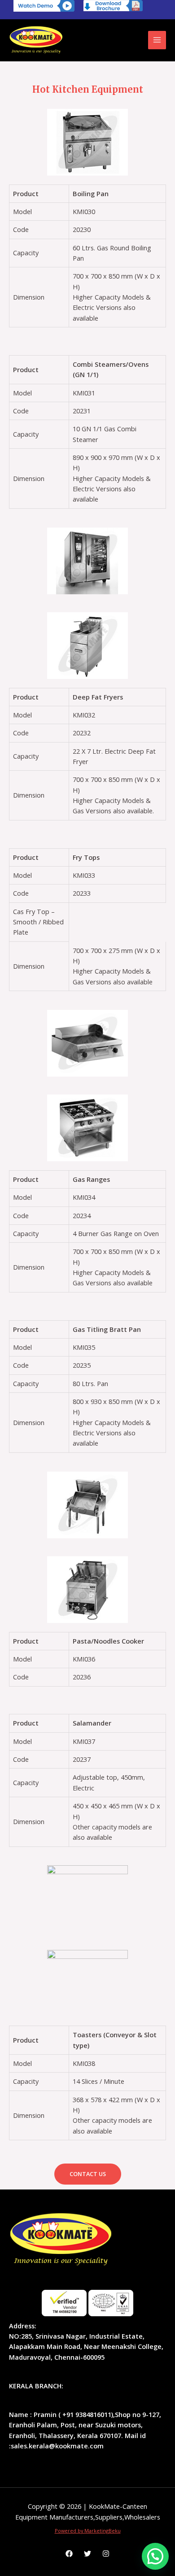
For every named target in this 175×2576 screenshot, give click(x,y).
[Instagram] (106, 2554)
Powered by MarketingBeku (88, 2531)
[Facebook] (69, 2554)
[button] (88, 2174)
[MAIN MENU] (157, 40)
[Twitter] (87, 2554)
